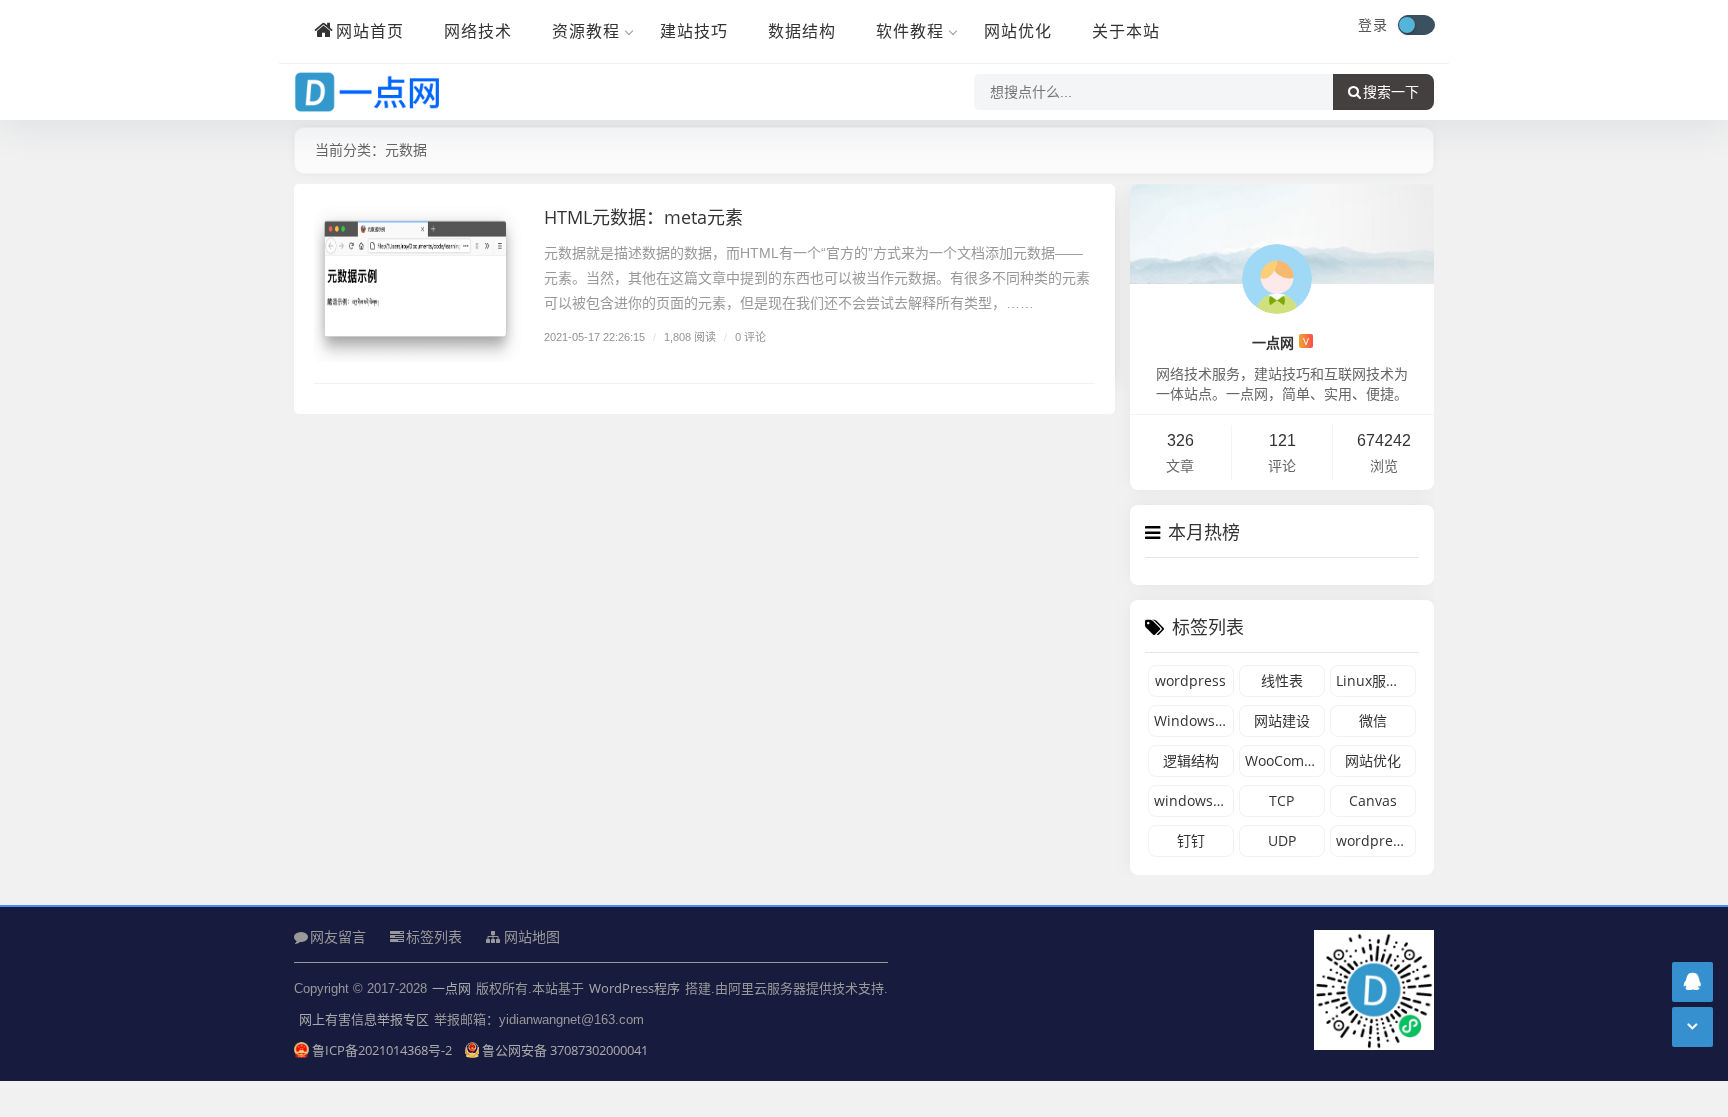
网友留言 (338, 936)
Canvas (1373, 800)
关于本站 (1126, 31)
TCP (1281, 800)
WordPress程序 (634, 988)
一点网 (1280, 342)
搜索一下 (1391, 92)
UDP (1282, 840)
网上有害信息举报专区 (364, 1019)
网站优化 (1018, 31)
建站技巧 (694, 31)
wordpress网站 (1376, 840)
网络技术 (478, 31)
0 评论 (750, 336)
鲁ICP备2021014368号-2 (383, 1050)
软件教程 (910, 31)
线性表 (1282, 680)
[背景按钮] (1416, 25)
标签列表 (434, 936)
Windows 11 (1194, 720)
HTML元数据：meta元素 (643, 217)
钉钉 (1191, 840)
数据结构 (802, 31)
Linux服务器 (1375, 680)
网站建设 (1282, 720)
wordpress (1190, 680)
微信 (1373, 720)
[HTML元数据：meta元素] (419, 283)
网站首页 (370, 31)
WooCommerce (1285, 760)
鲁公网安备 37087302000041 (565, 1050)
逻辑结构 (1191, 760)
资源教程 (586, 31)
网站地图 (530, 937)
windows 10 (1193, 800)
